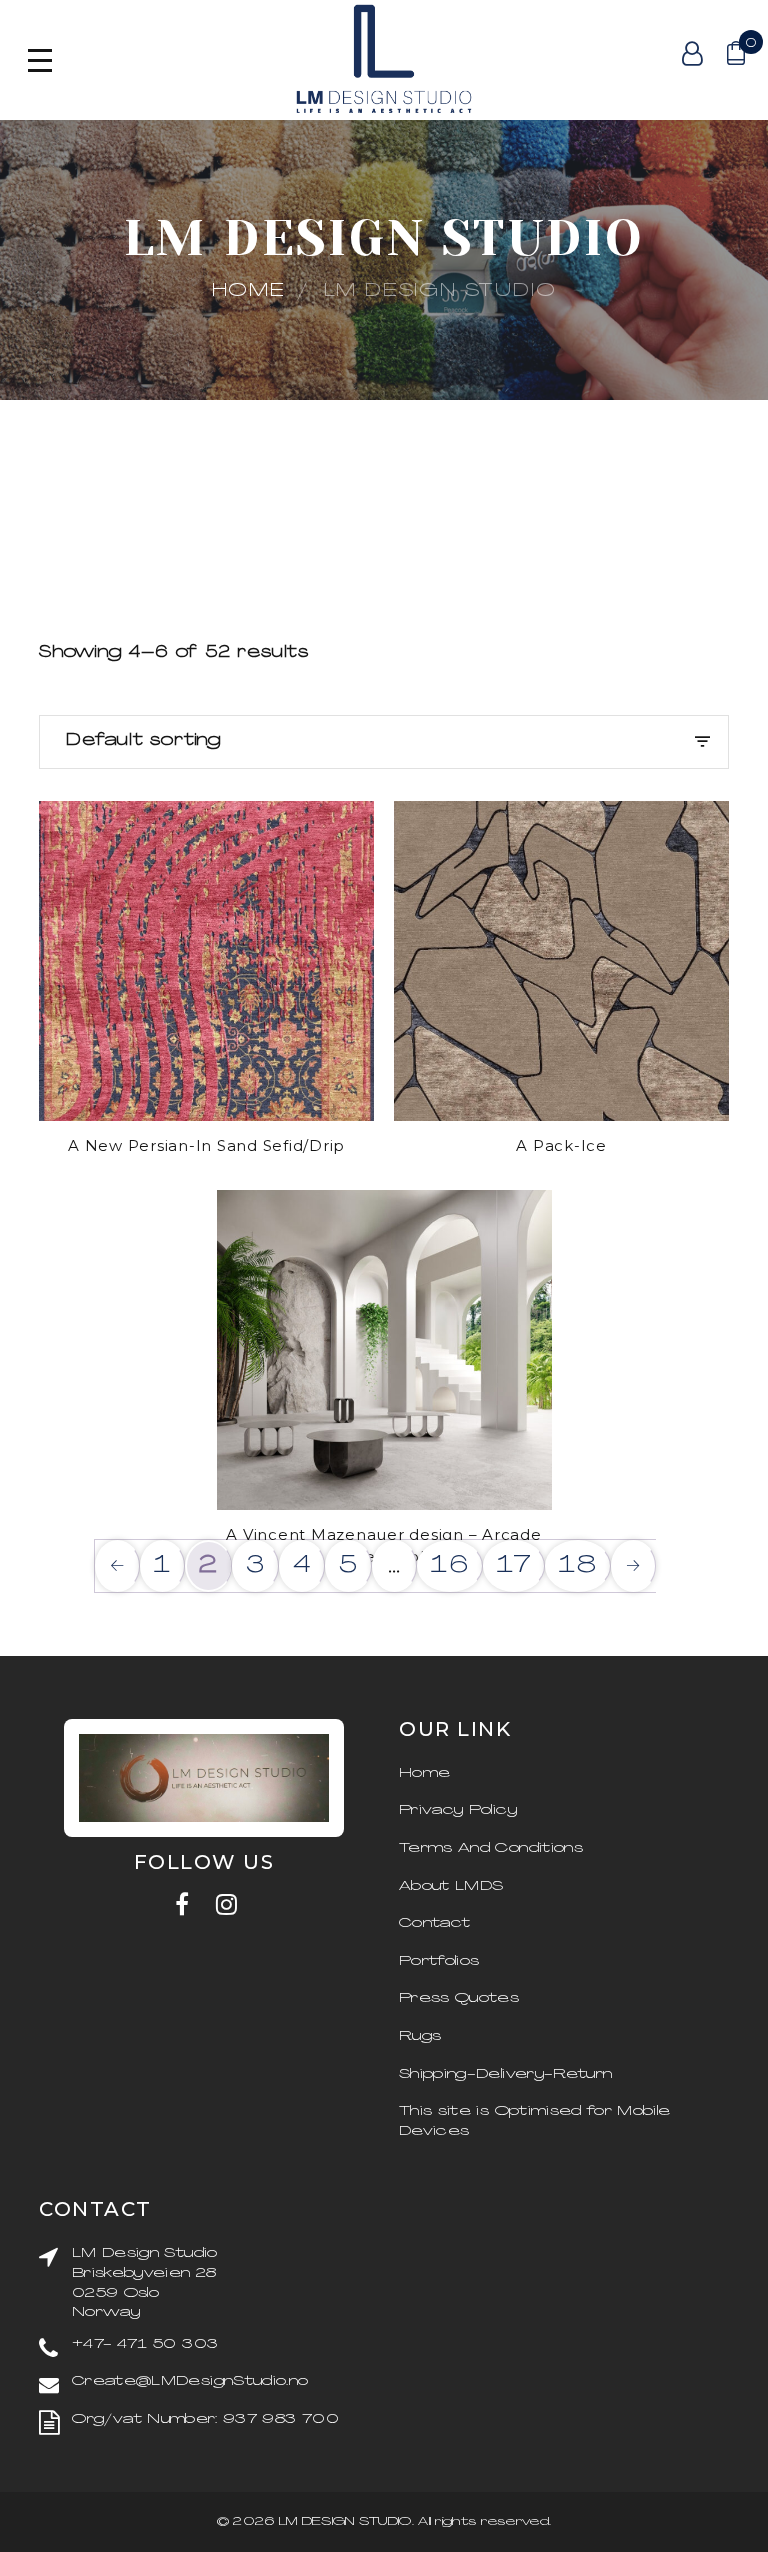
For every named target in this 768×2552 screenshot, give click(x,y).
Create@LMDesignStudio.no (190, 2381)
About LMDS (451, 1886)
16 (450, 1566)
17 (515, 1566)
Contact (434, 1923)
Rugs (420, 2036)
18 (578, 1566)
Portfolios (439, 1961)
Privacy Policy (458, 1810)
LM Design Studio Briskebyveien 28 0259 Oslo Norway (145, 2283)
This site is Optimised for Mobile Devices (535, 2121)
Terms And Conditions (491, 1848)
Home (249, 291)
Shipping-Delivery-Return (505, 2074)
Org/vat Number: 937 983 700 (205, 2419)
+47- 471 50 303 (145, 2344)
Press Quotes (459, 1998)
